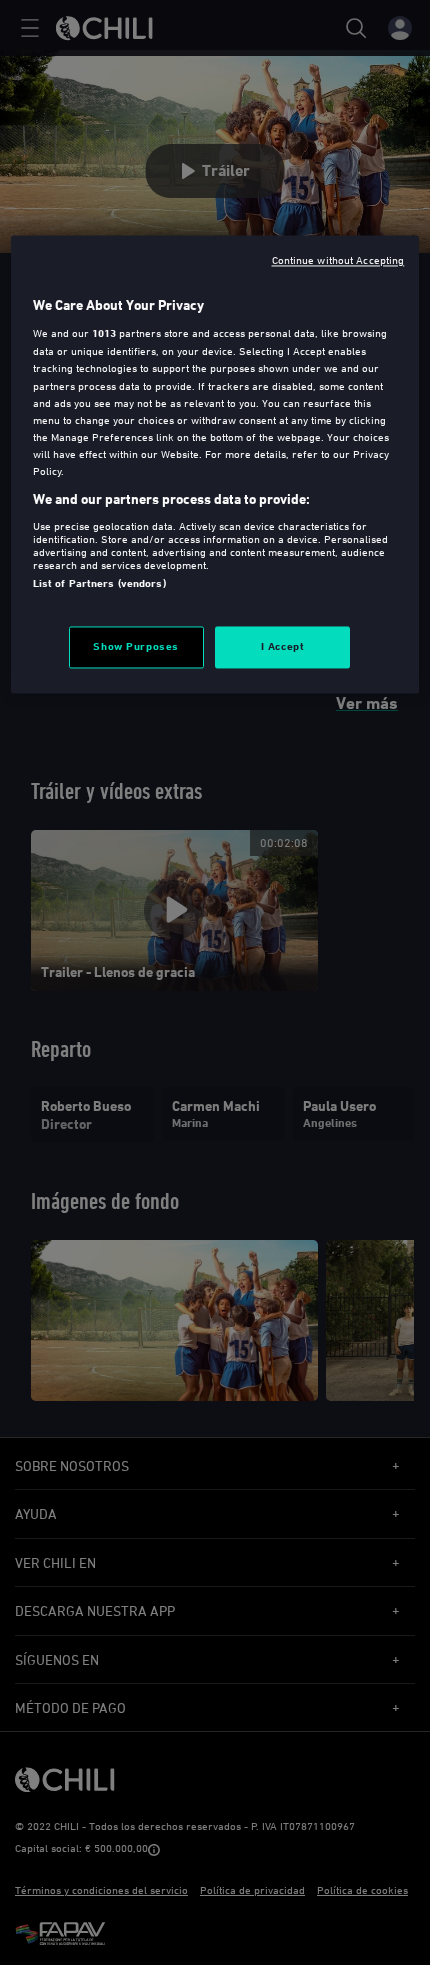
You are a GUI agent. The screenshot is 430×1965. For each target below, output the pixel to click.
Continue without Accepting (338, 259)
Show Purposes (135, 646)
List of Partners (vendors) (99, 583)
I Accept (283, 646)
